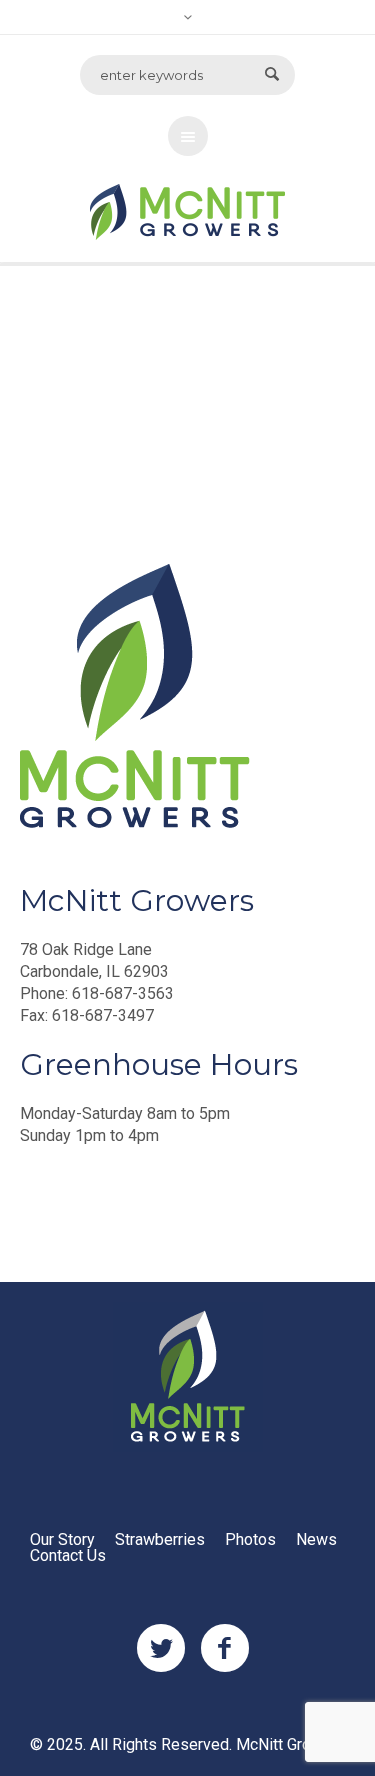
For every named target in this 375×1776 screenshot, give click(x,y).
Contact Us (68, 1556)
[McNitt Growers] (188, 1377)
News (316, 1540)
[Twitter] (161, 1649)
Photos (250, 1540)
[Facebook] (225, 1649)
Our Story (62, 1540)
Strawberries (160, 1540)
